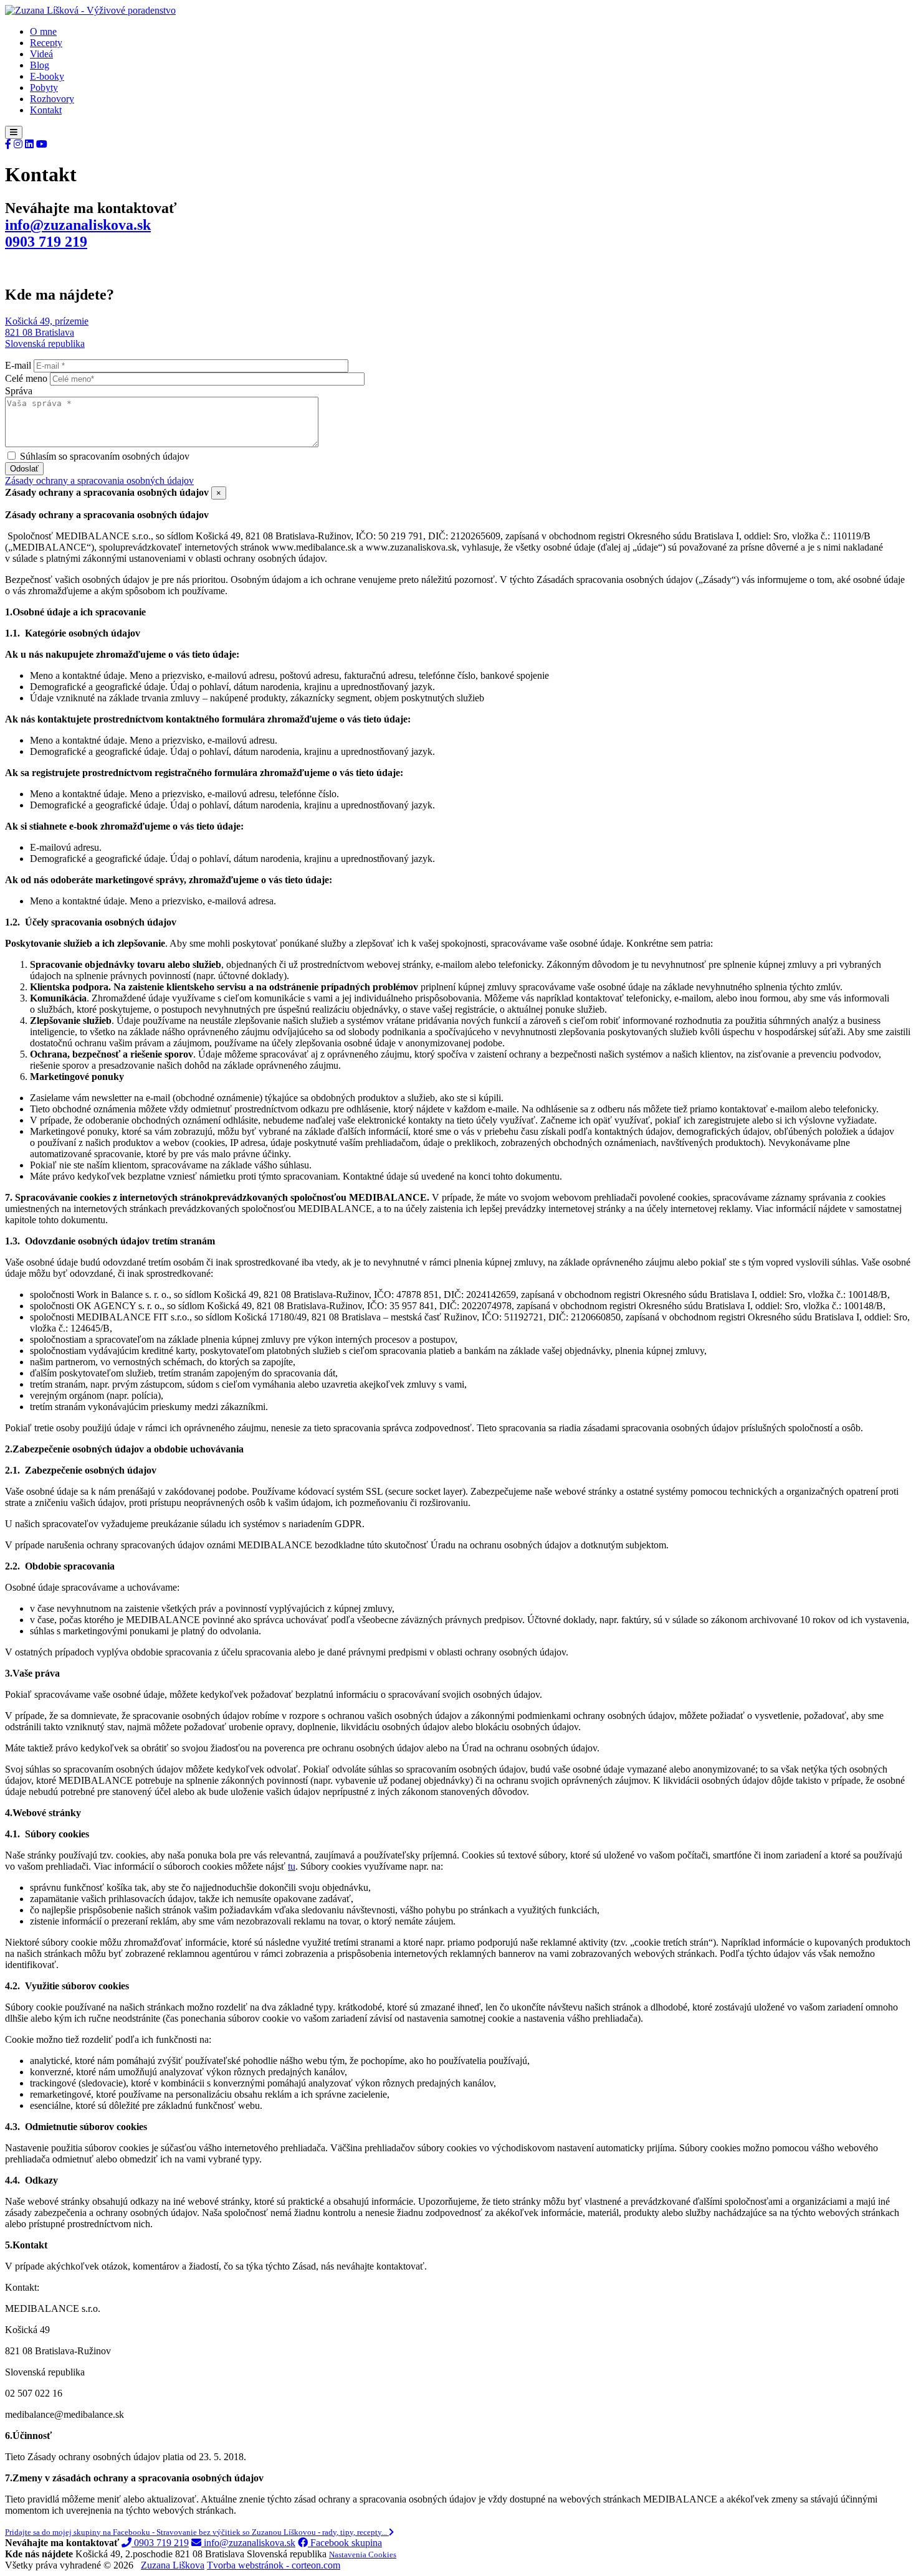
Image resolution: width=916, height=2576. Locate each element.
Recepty (46, 43)
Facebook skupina (345, 2543)
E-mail (18, 365)
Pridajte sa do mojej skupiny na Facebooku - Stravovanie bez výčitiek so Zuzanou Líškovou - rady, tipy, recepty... (197, 2532)
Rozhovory (52, 99)
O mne (43, 31)
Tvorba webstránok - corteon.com (274, 2565)
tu (292, 1866)
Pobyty (44, 88)
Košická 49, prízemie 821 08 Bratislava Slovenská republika (47, 332)
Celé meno (26, 378)
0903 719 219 (46, 242)
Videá (41, 54)
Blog (40, 65)
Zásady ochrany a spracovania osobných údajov (99, 481)
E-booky (47, 76)
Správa (19, 391)
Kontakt (46, 110)
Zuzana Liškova (173, 2565)
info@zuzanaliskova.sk (78, 225)
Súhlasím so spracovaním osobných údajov (105, 456)
